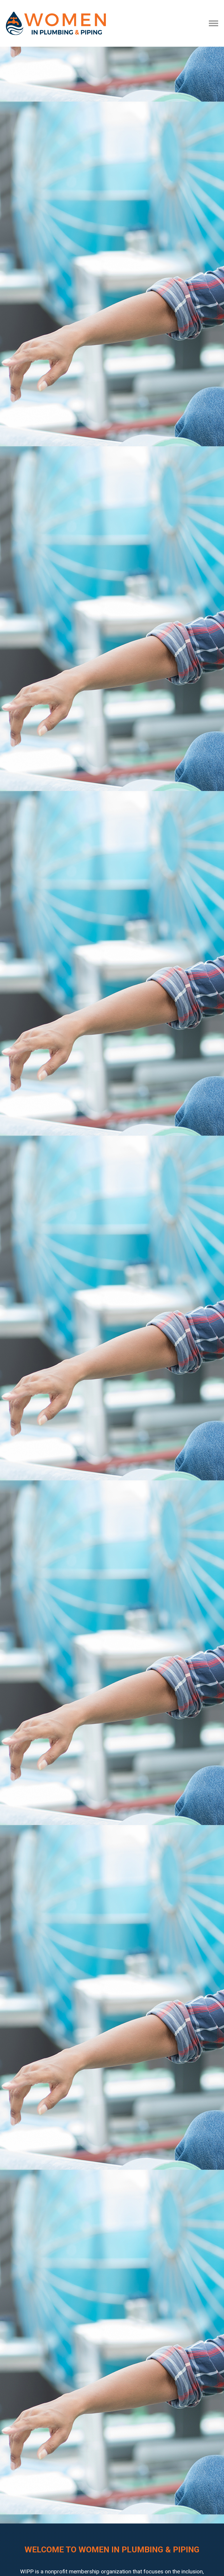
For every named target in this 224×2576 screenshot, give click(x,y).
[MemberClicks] (56, 23)
